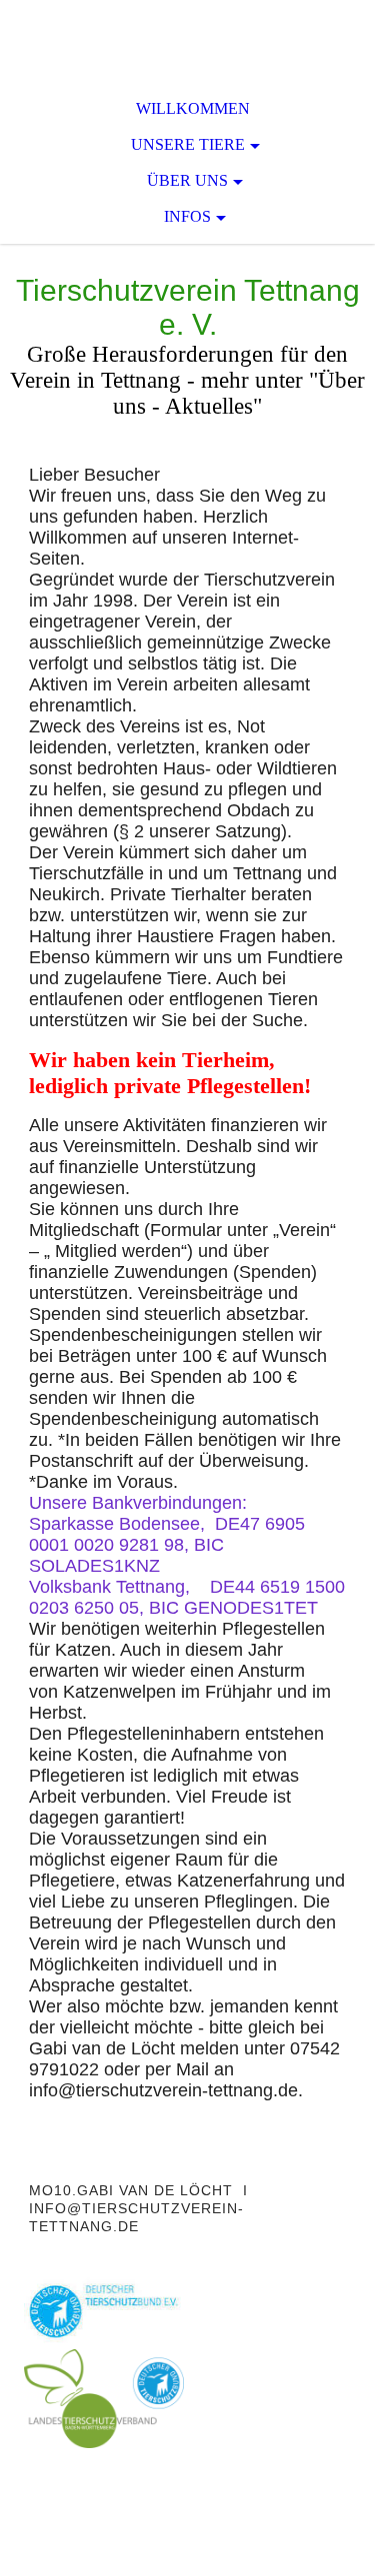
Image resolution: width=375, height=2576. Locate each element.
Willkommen (193, 108)
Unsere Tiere (188, 144)
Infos (187, 216)
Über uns (187, 180)
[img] (187, 40)
